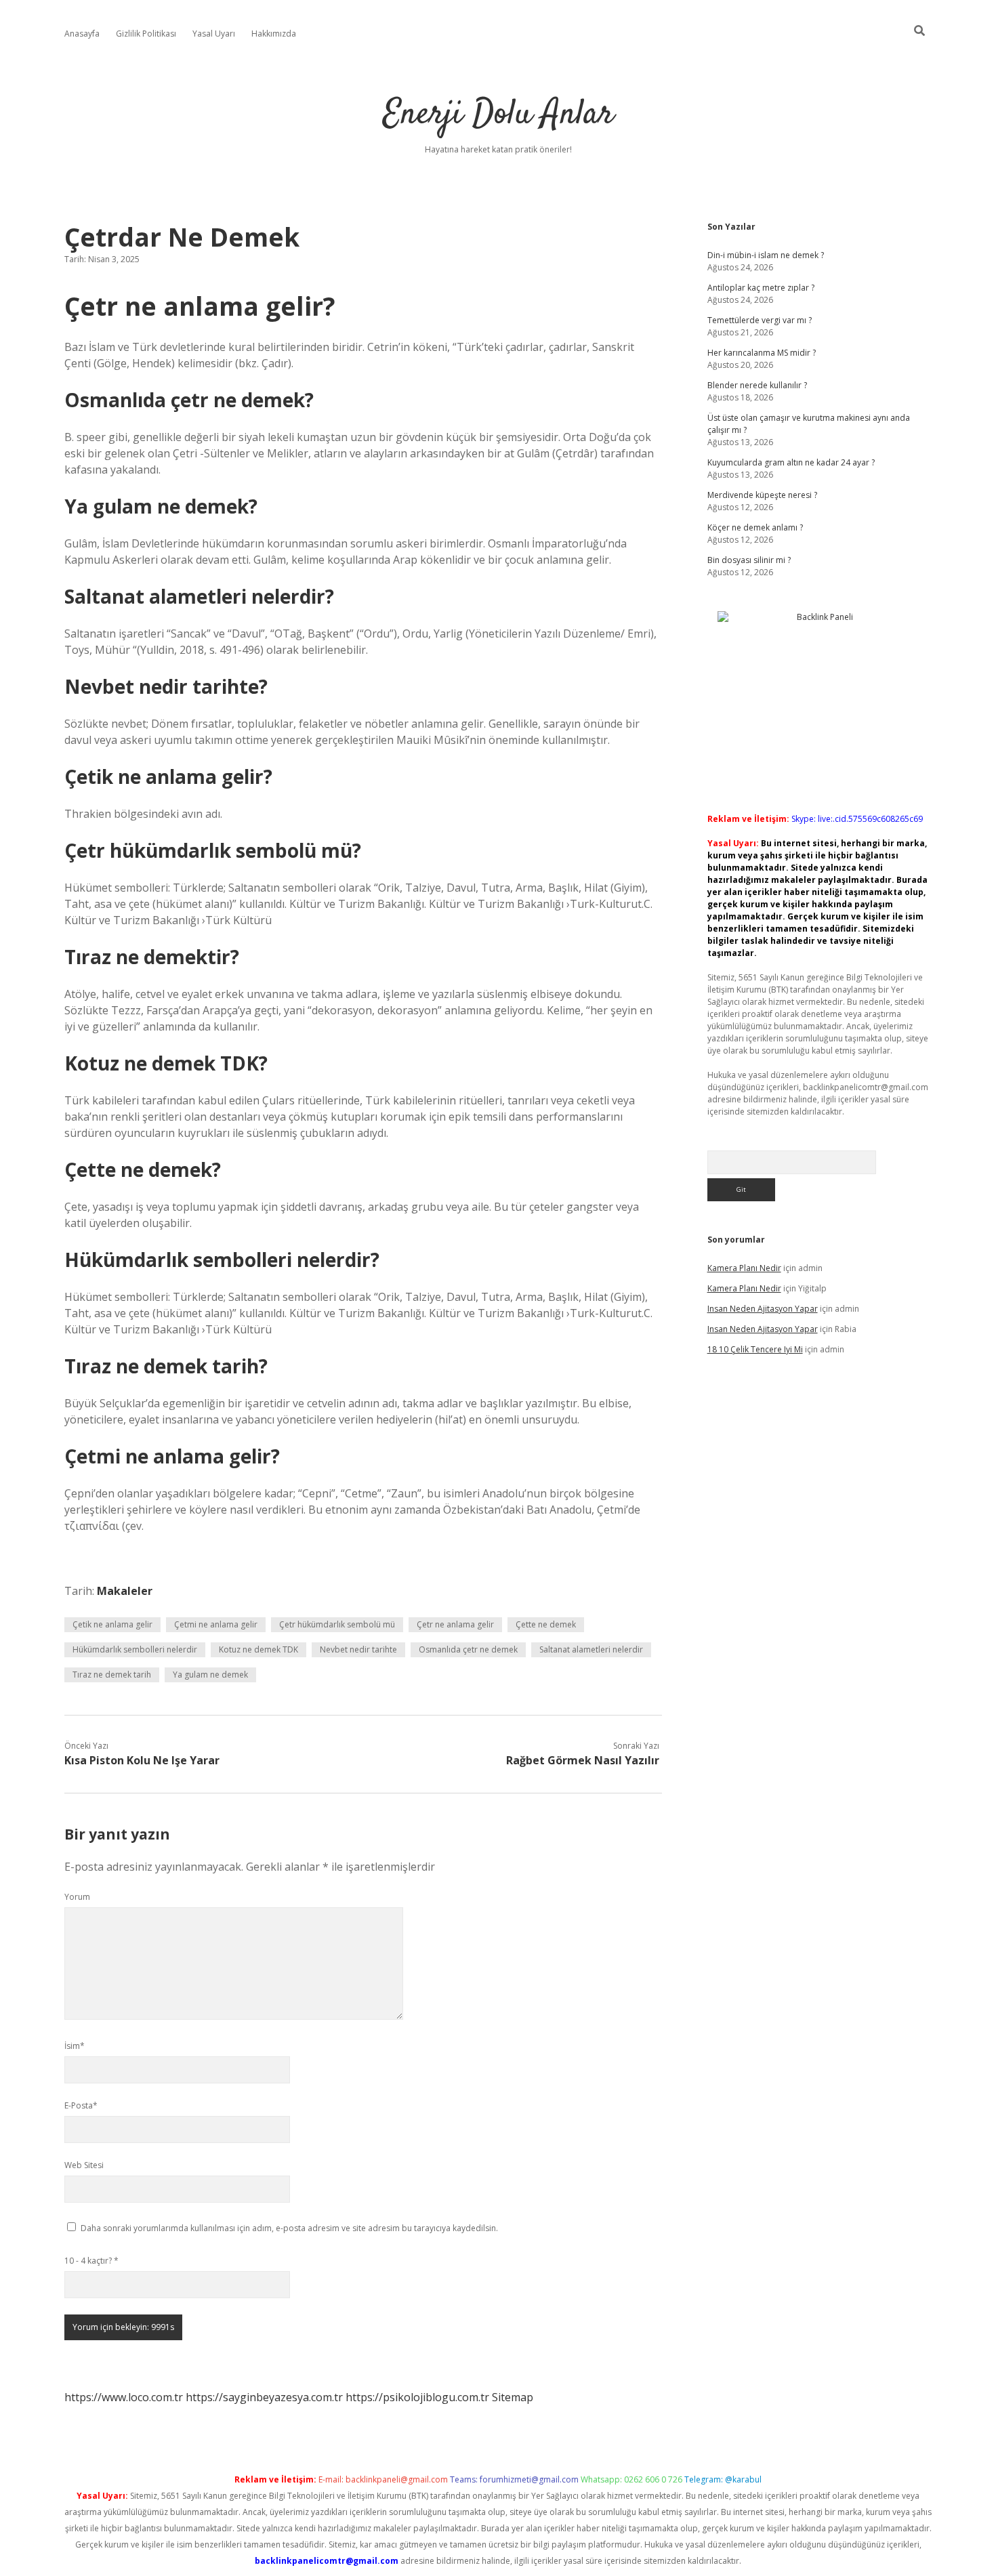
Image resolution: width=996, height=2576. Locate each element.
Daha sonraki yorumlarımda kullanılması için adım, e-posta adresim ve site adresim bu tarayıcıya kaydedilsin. (289, 2228)
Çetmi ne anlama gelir (216, 1624)
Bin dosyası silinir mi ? (749, 560)
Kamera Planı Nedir (744, 1268)
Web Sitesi (84, 2165)
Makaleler (125, 1591)
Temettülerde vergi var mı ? (760, 320)
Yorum (77, 1897)
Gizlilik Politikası (146, 34)
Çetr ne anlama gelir (455, 1624)
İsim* (75, 2046)
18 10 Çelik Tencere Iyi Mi (755, 1349)
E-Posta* (81, 2105)
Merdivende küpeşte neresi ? (762, 495)
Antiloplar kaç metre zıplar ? (761, 288)
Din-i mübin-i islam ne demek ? (766, 255)
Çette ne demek (546, 1624)
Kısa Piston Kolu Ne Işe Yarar (142, 1760)
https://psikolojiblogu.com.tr (417, 2397)
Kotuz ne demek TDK (258, 1649)
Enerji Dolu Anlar (498, 115)
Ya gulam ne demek (210, 1675)
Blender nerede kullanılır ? (757, 385)
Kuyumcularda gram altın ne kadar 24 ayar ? (791, 462)
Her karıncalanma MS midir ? (762, 353)
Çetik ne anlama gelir (112, 1624)
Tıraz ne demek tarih (112, 1675)
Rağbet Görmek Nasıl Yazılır (583, 1760)
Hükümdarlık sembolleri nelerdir (135, 1649)
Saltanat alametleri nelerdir (591, 1649)
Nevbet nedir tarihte (358, 1649)
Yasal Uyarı (214, 34)
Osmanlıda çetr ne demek (468, 1649)
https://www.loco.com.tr (124, 2397)
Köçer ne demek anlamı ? (755, 527)
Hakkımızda (274, 34)
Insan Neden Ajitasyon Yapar (763, 1309)
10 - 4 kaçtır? (91, 2261)
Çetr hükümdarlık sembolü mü (337, 1624)
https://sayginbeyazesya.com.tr (264, 2397)
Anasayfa (82, 34)
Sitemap (513, 2397)
